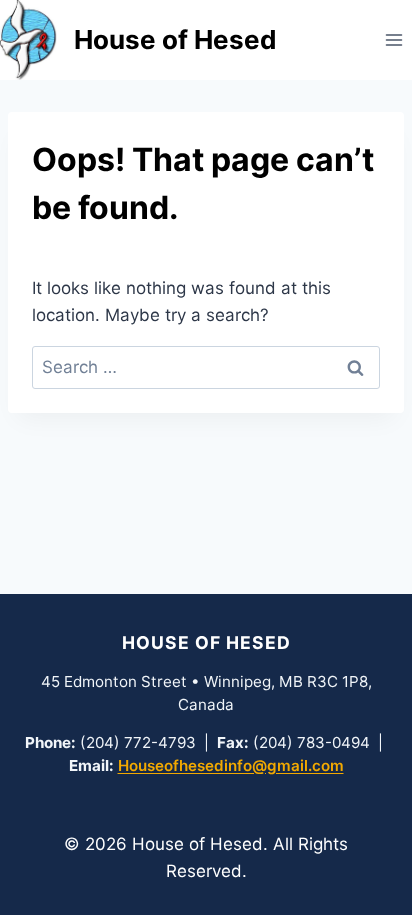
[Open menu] (393, 39)
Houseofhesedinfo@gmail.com (231, 765)
